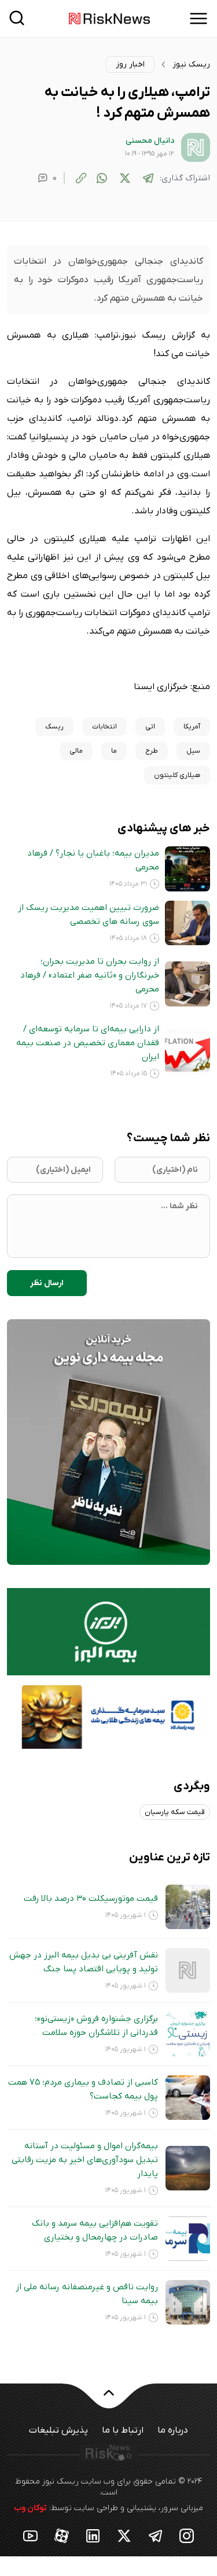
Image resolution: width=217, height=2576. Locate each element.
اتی (150, 727)
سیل (193, 751)
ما (114, 751)
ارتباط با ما (123, 2430)
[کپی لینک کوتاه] (81, 178)
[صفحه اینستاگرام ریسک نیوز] (187, 2535)
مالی (76, 751)
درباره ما (173, 2430)
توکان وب (30, 2508)
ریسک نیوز (191, 64)
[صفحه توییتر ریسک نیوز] (124, 2535)
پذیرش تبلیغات (58, 2430)
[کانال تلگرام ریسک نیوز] (156, 2535)
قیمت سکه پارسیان (175, 1812)
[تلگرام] (148, 178)
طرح (152, 751)
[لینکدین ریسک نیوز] (93, 2535)
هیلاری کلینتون (177, 775)
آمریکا (192, 727)
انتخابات (104, 727)
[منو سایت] (198, 18)
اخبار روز (130, 64)
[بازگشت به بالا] (109, 2400)
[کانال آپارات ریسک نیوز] (62, 2535)
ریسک (54, 727)
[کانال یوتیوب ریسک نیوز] (31, 2535)
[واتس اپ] (102, 178)
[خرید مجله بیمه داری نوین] (108, 1442)
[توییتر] (125, 178)
